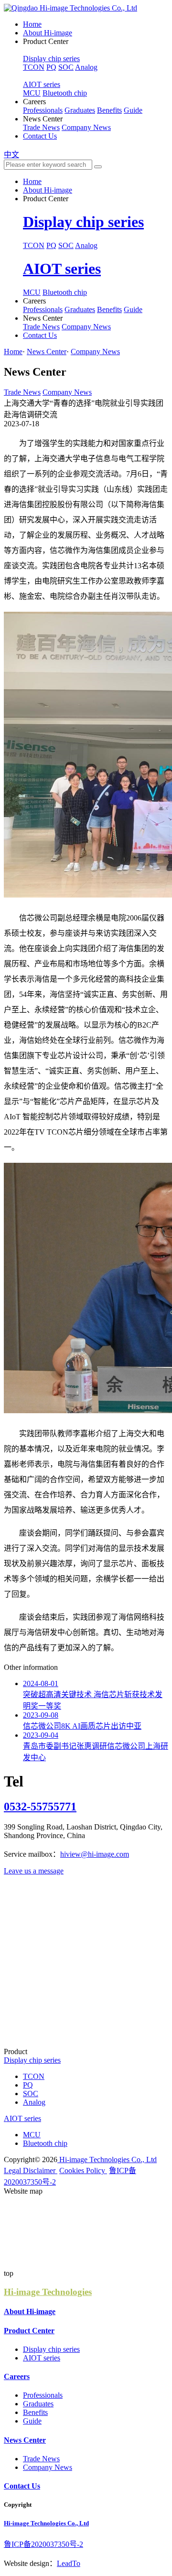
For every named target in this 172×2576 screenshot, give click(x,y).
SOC (66, 67)
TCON (34, 67)
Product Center (29, 2331)
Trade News (41, 127)
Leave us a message (34, 1871)
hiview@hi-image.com (95, 1854)
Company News (86, 127)
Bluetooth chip (65, 93)
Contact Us (40, 136)
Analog (86, 67)
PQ (51, 67)
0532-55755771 (40, 1807)
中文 (11, 155)
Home (32, 24)
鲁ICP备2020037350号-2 (43, 2544)
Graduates (80, 110)
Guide (133, 110)
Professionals (43, 110)
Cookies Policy (83, 2170)
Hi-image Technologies (48, 2292)
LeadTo (69, 2563)
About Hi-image (48, 33)
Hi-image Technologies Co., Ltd (107, 2159)
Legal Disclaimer (31, 2170)
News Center (47, 352)
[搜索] (98, 167)
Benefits (109, 110)
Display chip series (51, 59)
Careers (17, 2376)
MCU (32, 93)
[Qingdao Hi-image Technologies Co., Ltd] (70, 8)
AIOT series (42, 84)
